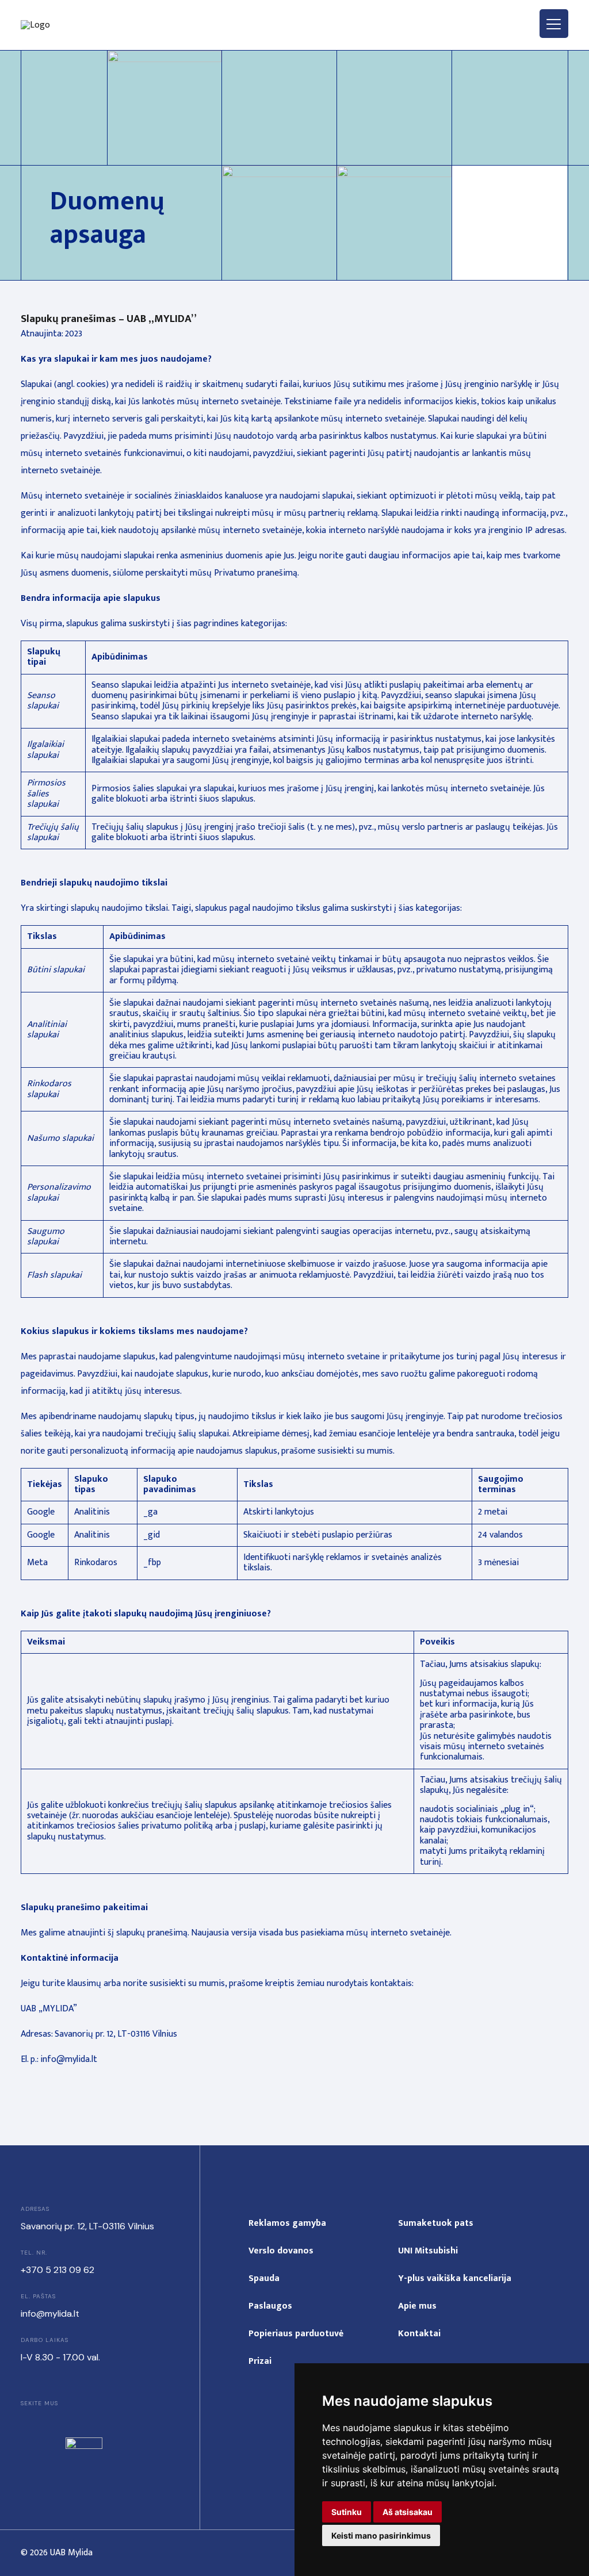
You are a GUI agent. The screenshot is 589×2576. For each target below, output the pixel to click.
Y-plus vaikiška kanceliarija (455, 2278)
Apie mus (417, 2306)
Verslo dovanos (281, 2251)
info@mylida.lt (50, 2314)
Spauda (264, 2278)
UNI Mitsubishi (428, 2251)
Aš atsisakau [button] (408, 2512)
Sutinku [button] (347, 2512)
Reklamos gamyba (287, 2223)
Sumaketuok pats (436, 2223)
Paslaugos (270, 2306)
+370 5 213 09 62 (58, 2270)
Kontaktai (419, 2334)
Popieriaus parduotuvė (296, 2334)
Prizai (260, 2361)
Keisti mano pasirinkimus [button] (381, 2535)
